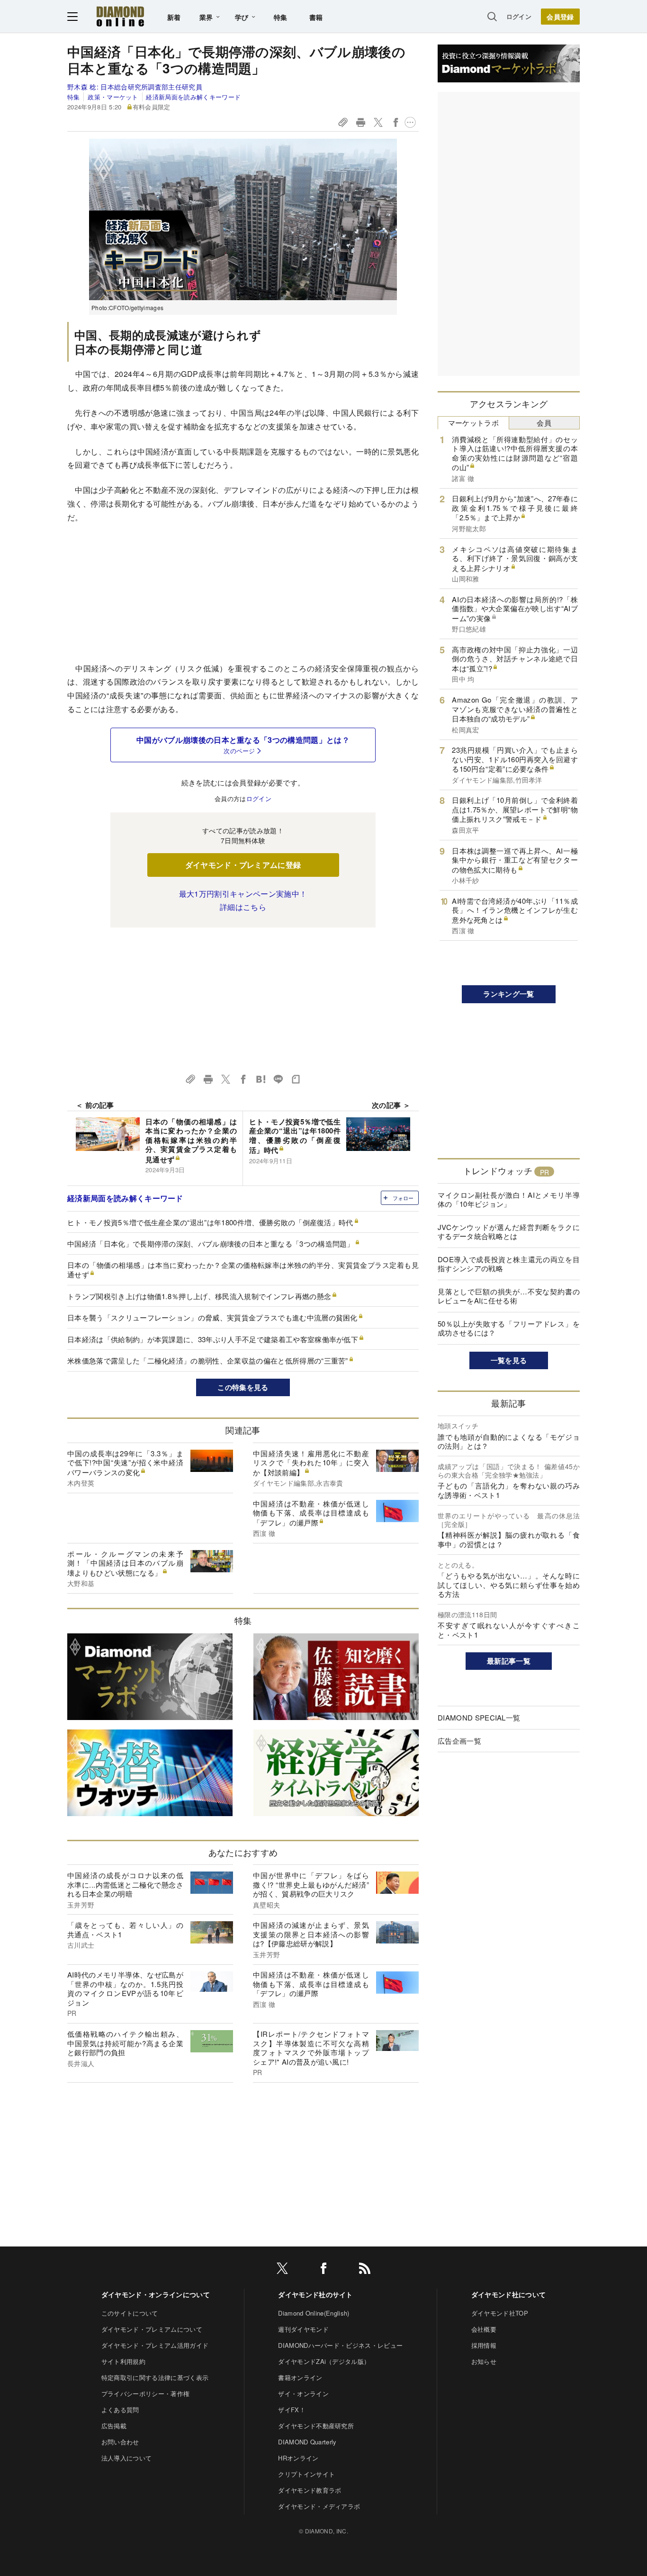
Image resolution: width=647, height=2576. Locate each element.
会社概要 (484, 2329)
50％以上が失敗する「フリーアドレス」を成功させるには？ (509, 1328)
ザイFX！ (292, 2410)
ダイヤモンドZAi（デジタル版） (324, 2361)
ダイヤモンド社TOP (500, 2313)
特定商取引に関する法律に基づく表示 (155, 2377)
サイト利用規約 (123, 2361)
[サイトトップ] (120, 16)
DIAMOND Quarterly (307, 2442)
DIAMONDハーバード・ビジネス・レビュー (340, 2345)
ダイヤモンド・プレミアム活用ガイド (155, 2345)
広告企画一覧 (459, 1741)
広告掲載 (114, 2426)
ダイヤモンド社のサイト (315, 2294)
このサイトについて (130, 2313)
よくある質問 (120, 2410)
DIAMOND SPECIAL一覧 (479, 1717)
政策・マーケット (113, 97)
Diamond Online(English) (314, 2313)
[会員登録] (560, 17)
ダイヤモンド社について (509, 2294)
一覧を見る (509, 1360)
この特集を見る (243, 1387)
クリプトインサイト (306, 2474)
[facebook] (323, 2270)
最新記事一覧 (509, 1661)
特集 (281, 17)
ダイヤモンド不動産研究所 (316, 2426)
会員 (544, 423)
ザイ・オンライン (303, 2393)
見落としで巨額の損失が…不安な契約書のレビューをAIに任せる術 (509, 1296)
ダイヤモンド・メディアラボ (319, 2506)
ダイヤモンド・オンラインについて (156, 2294)
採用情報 (484, 2345)
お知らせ (484, 2361)
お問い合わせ (120, 2442)
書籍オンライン (300, 2377)
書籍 (316, 17)
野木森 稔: (135, 87)
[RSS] (365, 2270)
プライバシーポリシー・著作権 (145, 2393)
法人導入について (127, 2458)
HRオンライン (298, 2458)
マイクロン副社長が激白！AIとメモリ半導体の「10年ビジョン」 (509, 1199)
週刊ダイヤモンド (303, 2329)
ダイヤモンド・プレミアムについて (152, 2329)
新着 (174, 17)
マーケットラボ (473, 423)
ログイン (519, 16)
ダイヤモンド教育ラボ (310, 2490)
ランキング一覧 (508, 994)
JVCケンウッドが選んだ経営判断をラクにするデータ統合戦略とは (509, 1232)
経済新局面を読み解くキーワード (193, 97)
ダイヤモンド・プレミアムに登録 (243, 865)
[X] (282, 2270)
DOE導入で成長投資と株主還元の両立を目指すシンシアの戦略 (509, 1264)
